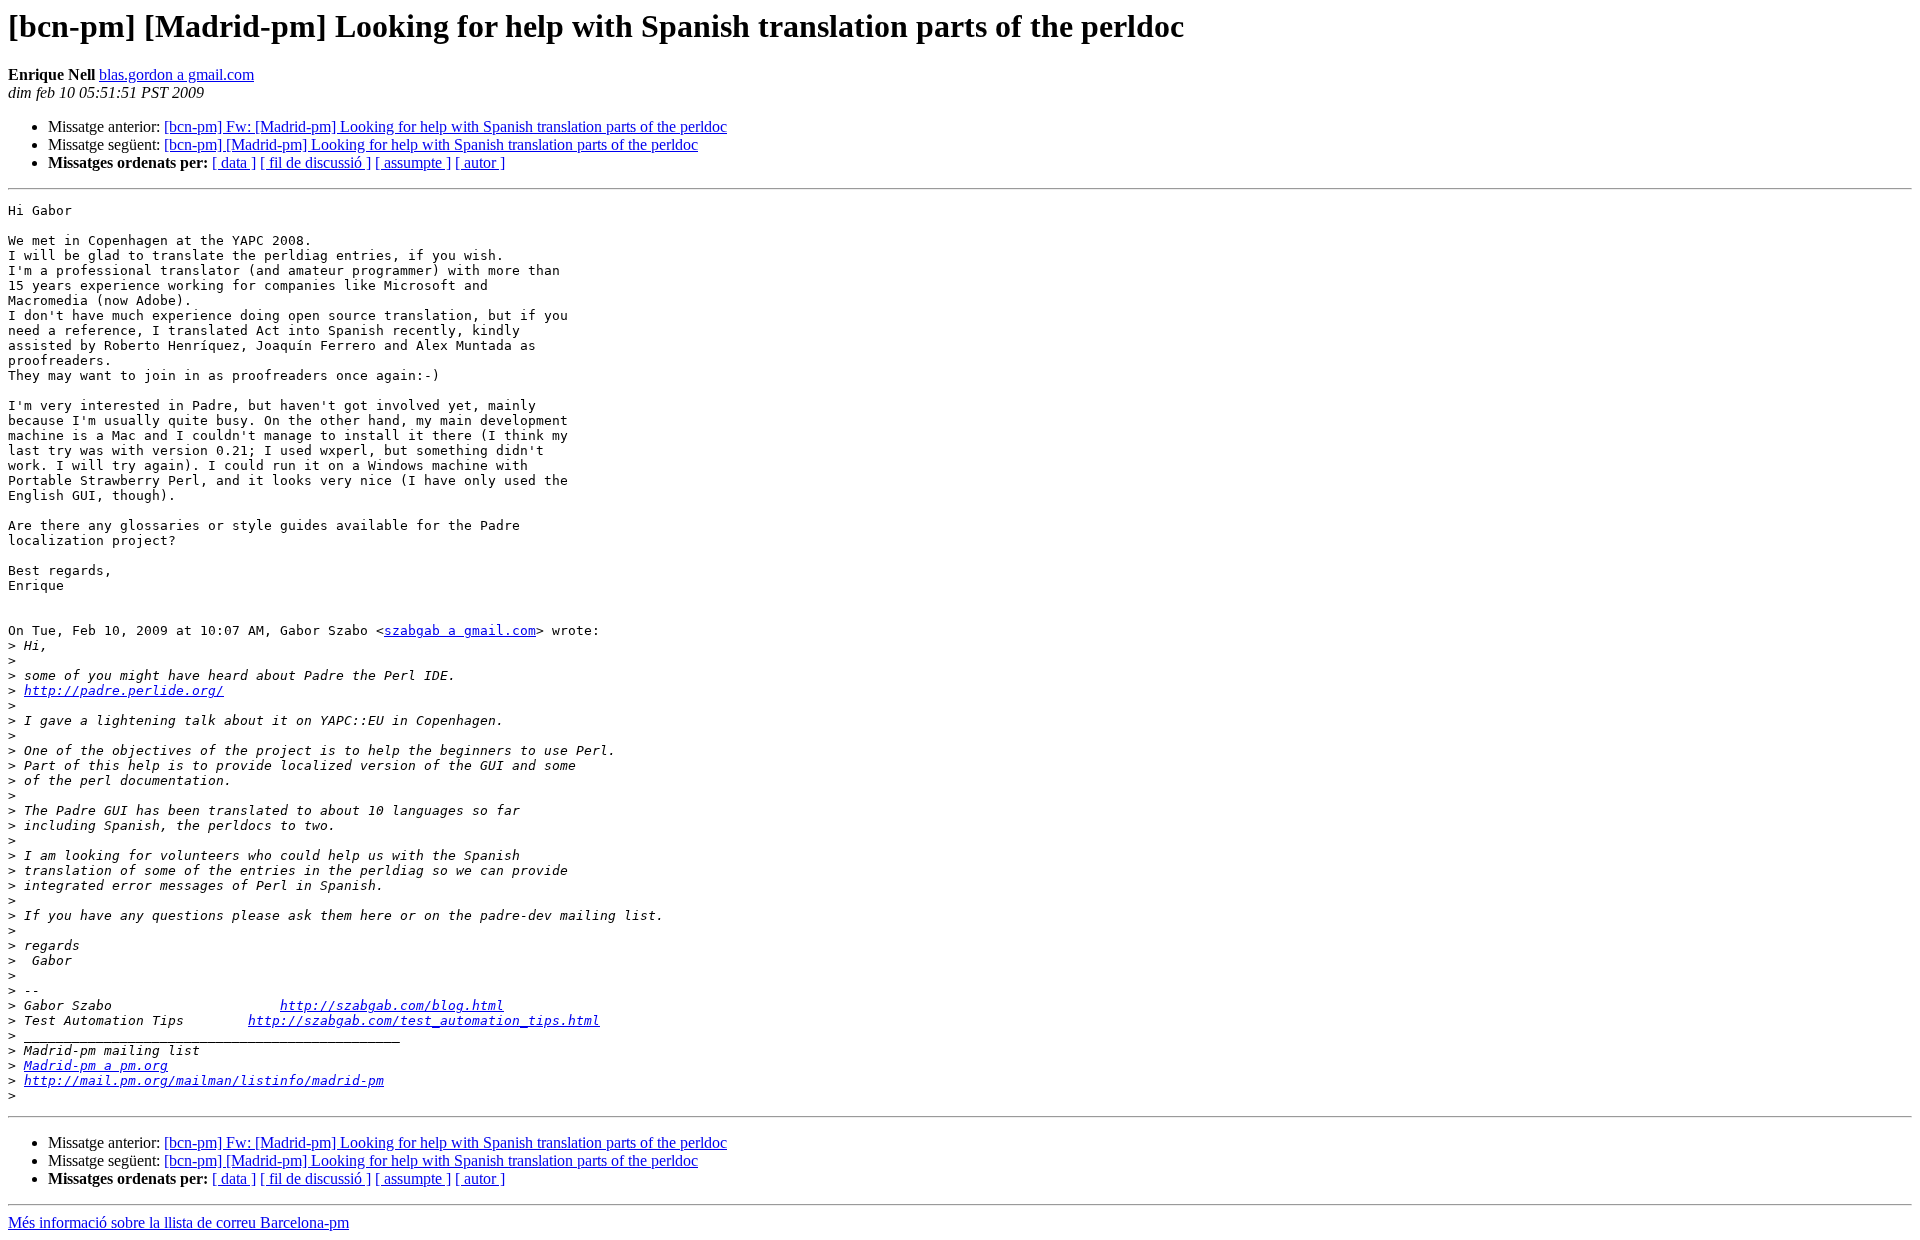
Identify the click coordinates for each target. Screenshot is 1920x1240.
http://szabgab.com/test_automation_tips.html (424, 1020)
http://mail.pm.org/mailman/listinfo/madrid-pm (204, 1080)
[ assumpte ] (413, 162)
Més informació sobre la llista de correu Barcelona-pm (178, 1222)
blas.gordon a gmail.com (176, 74)
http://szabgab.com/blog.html (392, 1005)
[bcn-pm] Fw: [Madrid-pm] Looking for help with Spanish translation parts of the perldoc (445, 126)
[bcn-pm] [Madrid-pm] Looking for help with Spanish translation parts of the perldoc (431, 144)
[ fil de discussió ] (315, 162)
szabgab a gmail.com (460, 630)
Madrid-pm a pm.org (96, 1065)
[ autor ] (480, 162)
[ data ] (234, 162)
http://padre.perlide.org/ (124, 690)
